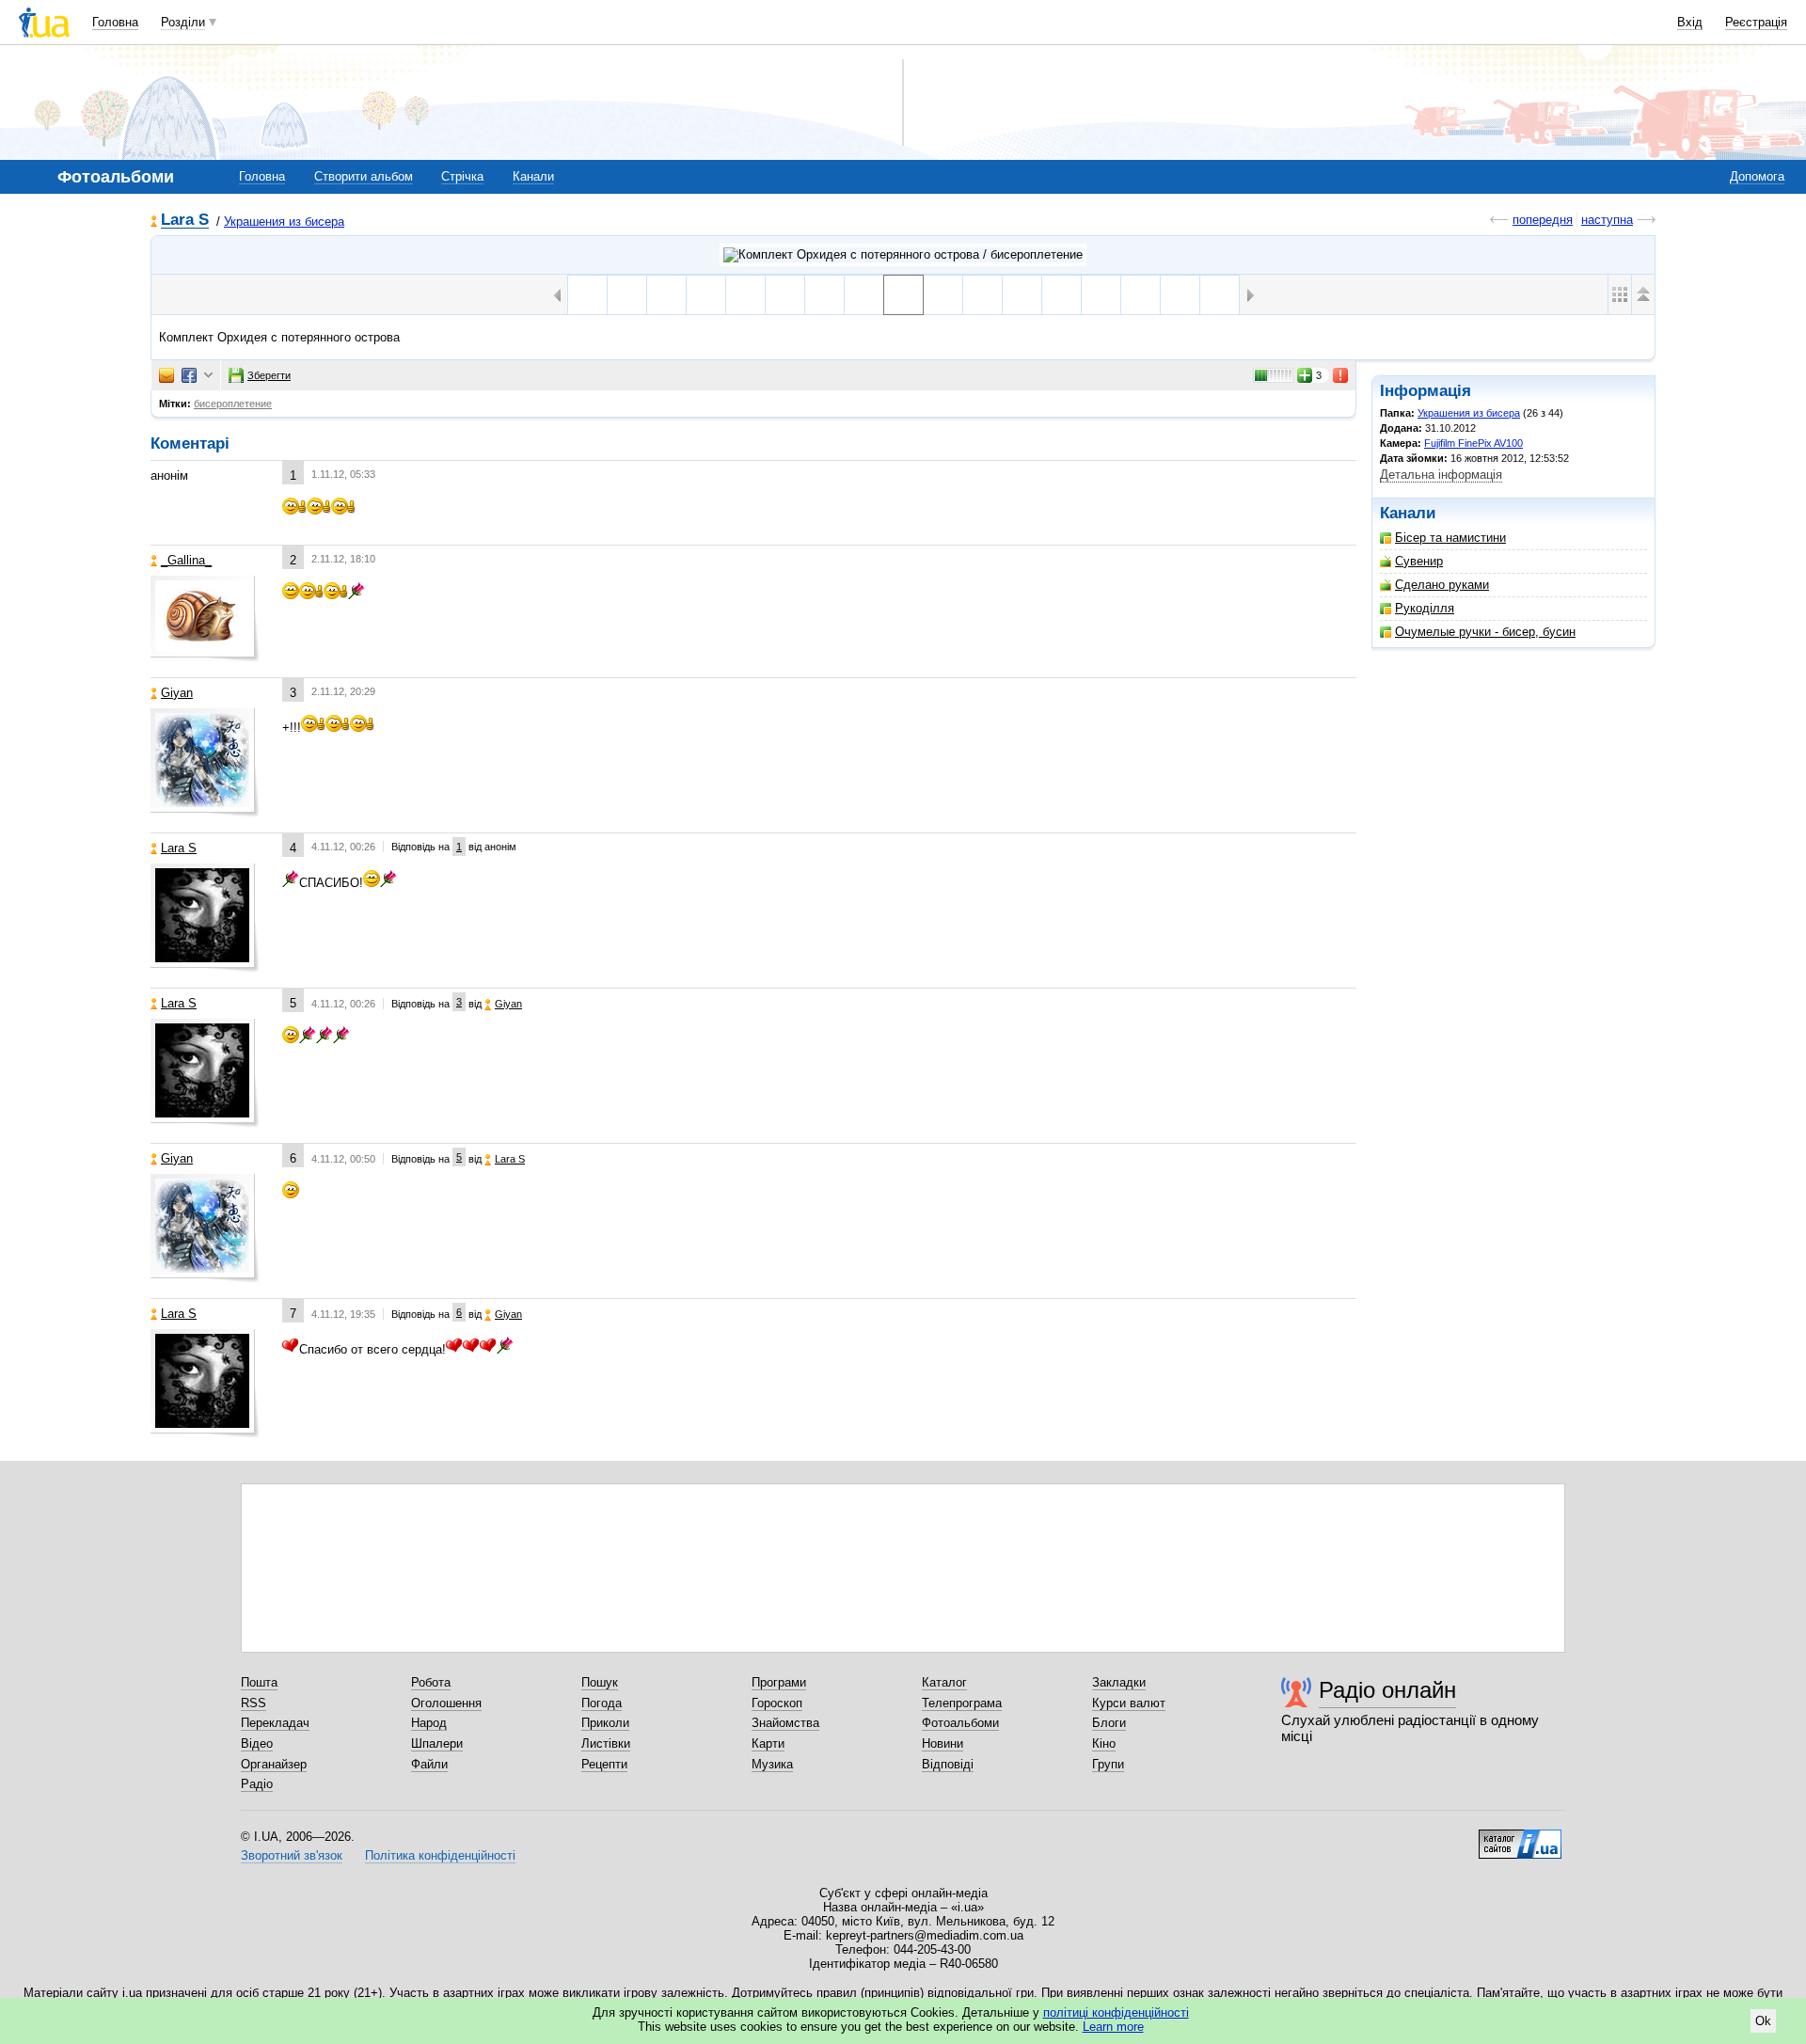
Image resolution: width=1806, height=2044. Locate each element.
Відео (257, 1743)
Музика (772, 1764)
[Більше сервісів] (208, 376)
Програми (779, 1682)
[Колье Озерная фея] (627, 295)
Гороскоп (777, 1703)
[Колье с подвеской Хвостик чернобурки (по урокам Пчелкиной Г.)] (982, 295)
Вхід (1690, 22)
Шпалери (437, 1743)
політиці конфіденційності (1116, 2012)
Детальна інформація (1441, 475)
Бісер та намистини (1450, 538)
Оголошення (446, 1703)
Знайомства (785, 1723)
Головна (115, 22)
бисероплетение (233, 404)
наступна (1607, 220)
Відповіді (948, 1764)
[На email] (166, 375)
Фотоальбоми (960, 1723)
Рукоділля (1425, 608)
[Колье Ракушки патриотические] (785, 295)
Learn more (1113, 2027)
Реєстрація (1756, 22)
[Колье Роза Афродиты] (943, 295)
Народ (429, 1723)
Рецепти (604, 1764)
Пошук (600, 1682)
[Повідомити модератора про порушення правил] (1341, 375)
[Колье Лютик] (587, 295)
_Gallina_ (186, 560)
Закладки (1119, 1682)
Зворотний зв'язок (292, 1855)
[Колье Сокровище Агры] (745, 295)
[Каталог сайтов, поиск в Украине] (1520, 1837)
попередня (1543, 220)
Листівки (606, 1743)
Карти (768, 1743)
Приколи (605, 1723)
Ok (1763, 2021)
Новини (943, 1743)
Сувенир (1419, 561)
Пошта (259, 1682)
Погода (602, 1703)
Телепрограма (962, 1703)
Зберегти (269, 375)
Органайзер (274, 1764)
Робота (431, 1682)
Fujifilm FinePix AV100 (1473, 443)
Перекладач (275, 1723)
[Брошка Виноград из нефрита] (824, 295)
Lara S (185, 221)
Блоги (1109, 1723)
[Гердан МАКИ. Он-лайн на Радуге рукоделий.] (1141, 295)
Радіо (257, 1784)
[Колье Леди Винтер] (666, 295)
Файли (429, 1764)
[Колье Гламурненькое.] (1180, 295)
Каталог (944, 1682)
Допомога (1757, 176)
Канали (533, 176)
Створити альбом (364, 176)
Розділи (183, 22)
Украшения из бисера (284, 222)
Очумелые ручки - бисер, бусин (1485, 632)
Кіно (1104, 1743)
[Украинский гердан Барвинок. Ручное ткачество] (1061, 295)
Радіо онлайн (1387, 1690)
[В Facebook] (189, 375)
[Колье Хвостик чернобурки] (1022, 295)
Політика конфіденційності (440, 1855)
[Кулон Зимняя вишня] (706, 295)
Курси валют (1129, 1703)
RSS (253, 1703)
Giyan (177, 693)
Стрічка (462, 176)
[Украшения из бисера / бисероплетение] (903, 255)
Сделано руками (1442, 585)
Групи (1108, 1764)
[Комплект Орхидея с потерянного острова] (864, 295)
